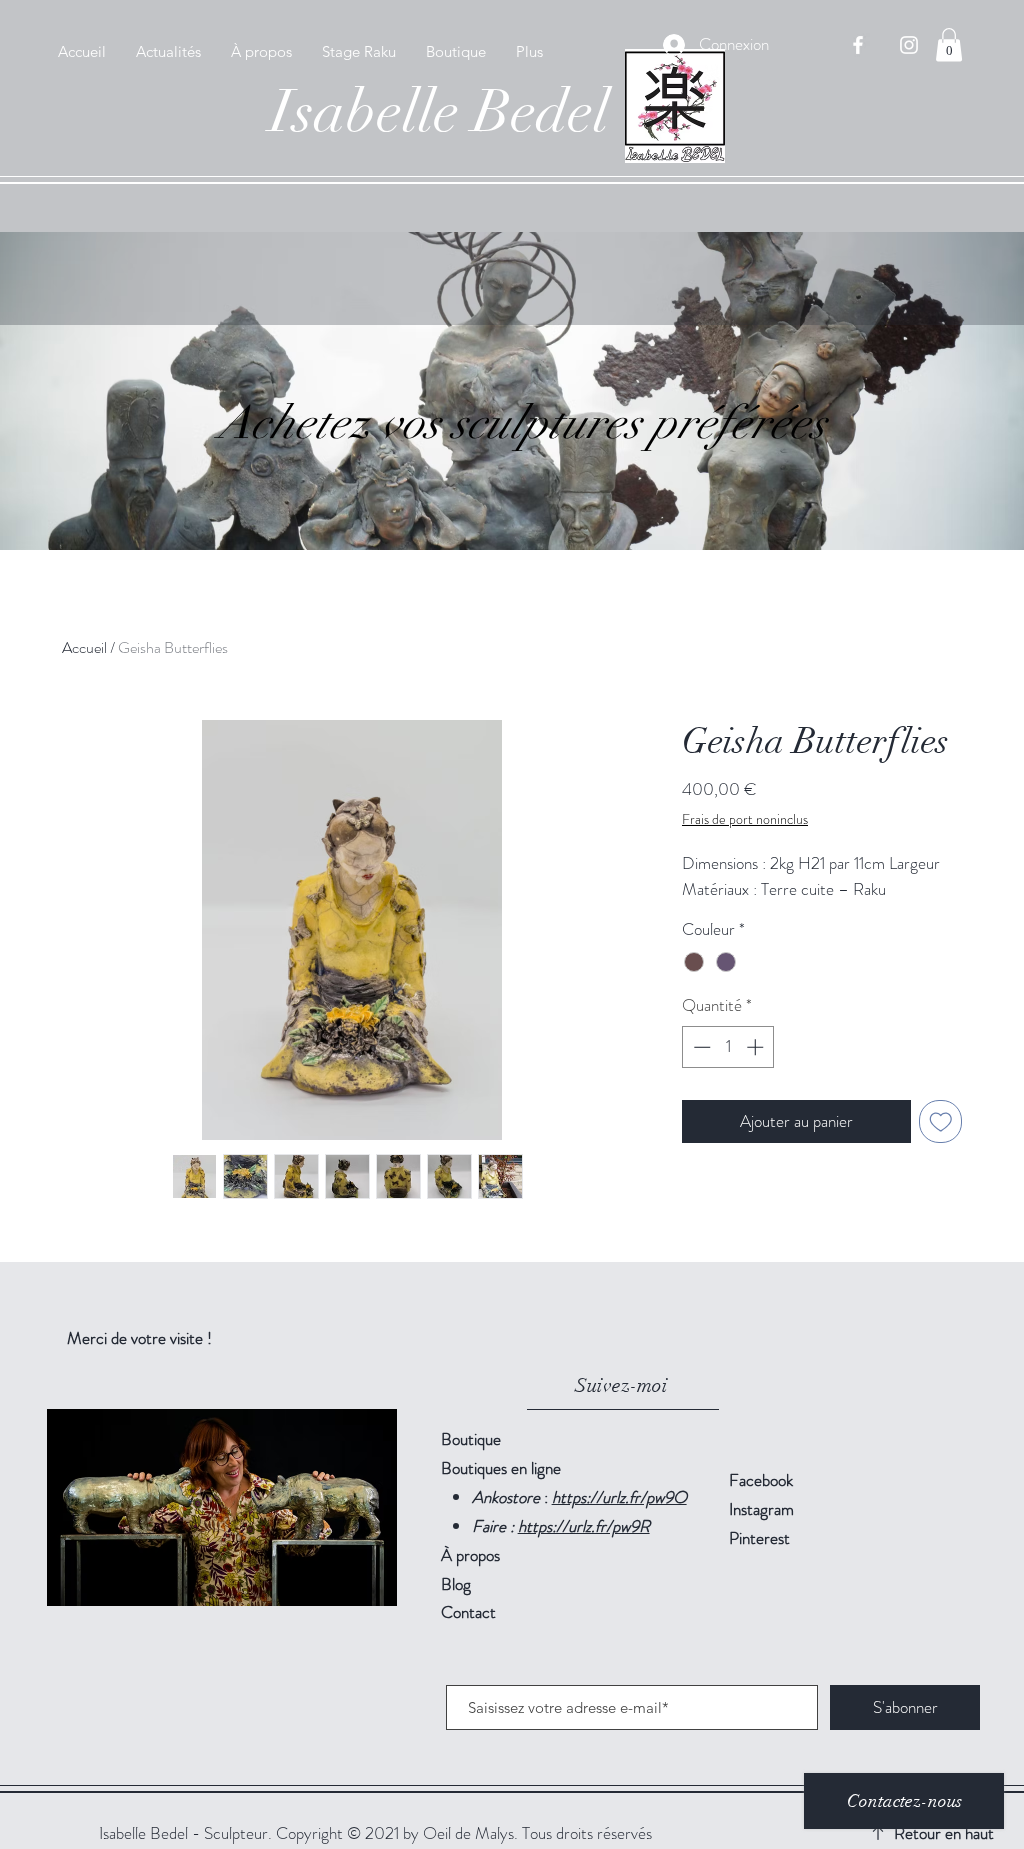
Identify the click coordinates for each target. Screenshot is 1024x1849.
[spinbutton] (728, 1047)
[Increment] (757, 1047)
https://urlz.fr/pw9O (619, 1497)
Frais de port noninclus (745, 819)
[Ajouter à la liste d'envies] (941, 1122)
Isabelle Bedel (439, 111)
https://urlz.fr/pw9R (584, 1526)
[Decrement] (700, 1047)
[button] (949, 44)
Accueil (84, 647)
